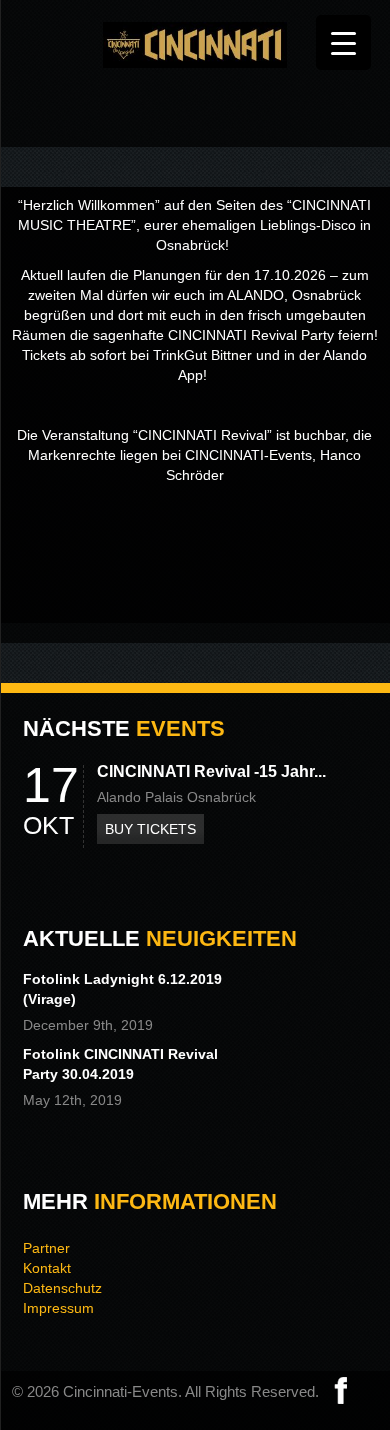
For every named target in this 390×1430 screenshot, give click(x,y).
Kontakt (47, 1268)
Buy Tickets (150, 829)
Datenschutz (62, 1288)
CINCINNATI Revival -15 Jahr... (211, 771)
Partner (46, 1248)
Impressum (58, 1308)
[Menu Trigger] (343, 42)
